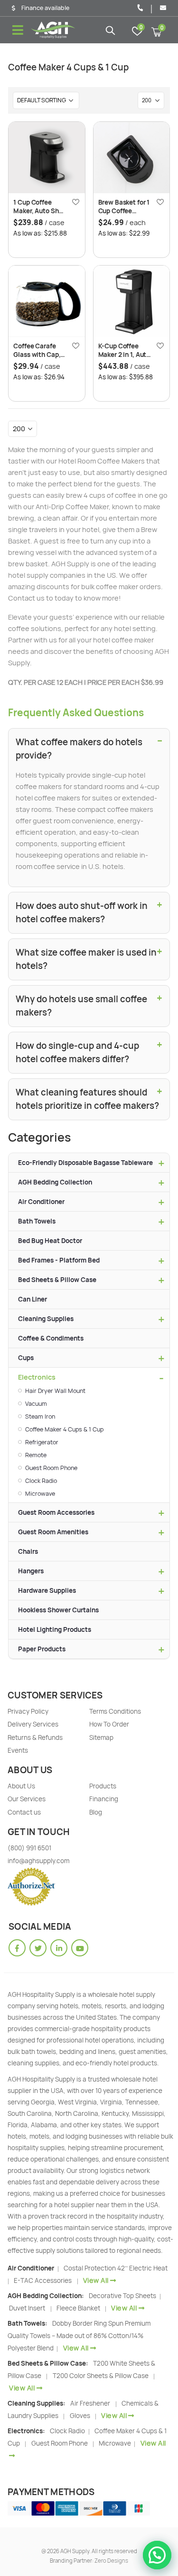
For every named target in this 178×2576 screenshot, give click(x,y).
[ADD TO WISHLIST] (75, 202)
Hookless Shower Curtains (58, 1610)
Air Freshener (90, 2403)
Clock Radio (41, 1481)
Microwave (40, 1494)
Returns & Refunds (35, 1737)
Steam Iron (40, 1416)
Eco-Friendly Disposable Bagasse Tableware (85, 1163)
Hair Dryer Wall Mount (55, 1391)
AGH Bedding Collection (55, 1182)
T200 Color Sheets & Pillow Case (101, 2376)
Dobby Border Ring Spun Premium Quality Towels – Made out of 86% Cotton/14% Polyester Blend (79, 2336)
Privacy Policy (28, 1711)
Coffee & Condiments (51, 1338)
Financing (104, 1799)
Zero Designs (111, 2561)
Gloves (80, 2416)
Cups (26, 1358)
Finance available (45, 8)
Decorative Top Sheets (123, 2296)
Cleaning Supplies (46, 1319)
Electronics (37, 1377)
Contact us (24, 1812)
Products (103, 1786)
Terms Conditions (115, 1711)
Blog (96, 1812)
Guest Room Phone (51, 1468)
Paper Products (42, 1649)
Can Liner (33, 1299)
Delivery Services (33, 1724)
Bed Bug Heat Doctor (50, 1241)
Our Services (27, 1799)
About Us (21, 1786)
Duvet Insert (27, 2308)
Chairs (28, 1551)
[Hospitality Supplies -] (53, 30)
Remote (36, 1455)
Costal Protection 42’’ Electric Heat (116, 2268)
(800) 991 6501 (29, 1848)
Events (18, 1750)
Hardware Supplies (47, 1590)
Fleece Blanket (78, 2308)
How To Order (109, 1724)
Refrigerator (42, 1442)
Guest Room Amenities (53, 1532)
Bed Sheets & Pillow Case (57, 1280)
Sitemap (101, 1737)
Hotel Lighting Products (55, 1629)
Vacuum (36, 1404)
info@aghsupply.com (38, 1861)
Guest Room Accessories (56, 1512)
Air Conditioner (41, 1202)
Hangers (31, 1571)
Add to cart (69, 138)
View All (96, 2280)
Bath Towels (37, 1221)
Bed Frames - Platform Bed (59, 1260)
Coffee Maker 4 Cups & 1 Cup (64, 1429)
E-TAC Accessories (43, 2280)
